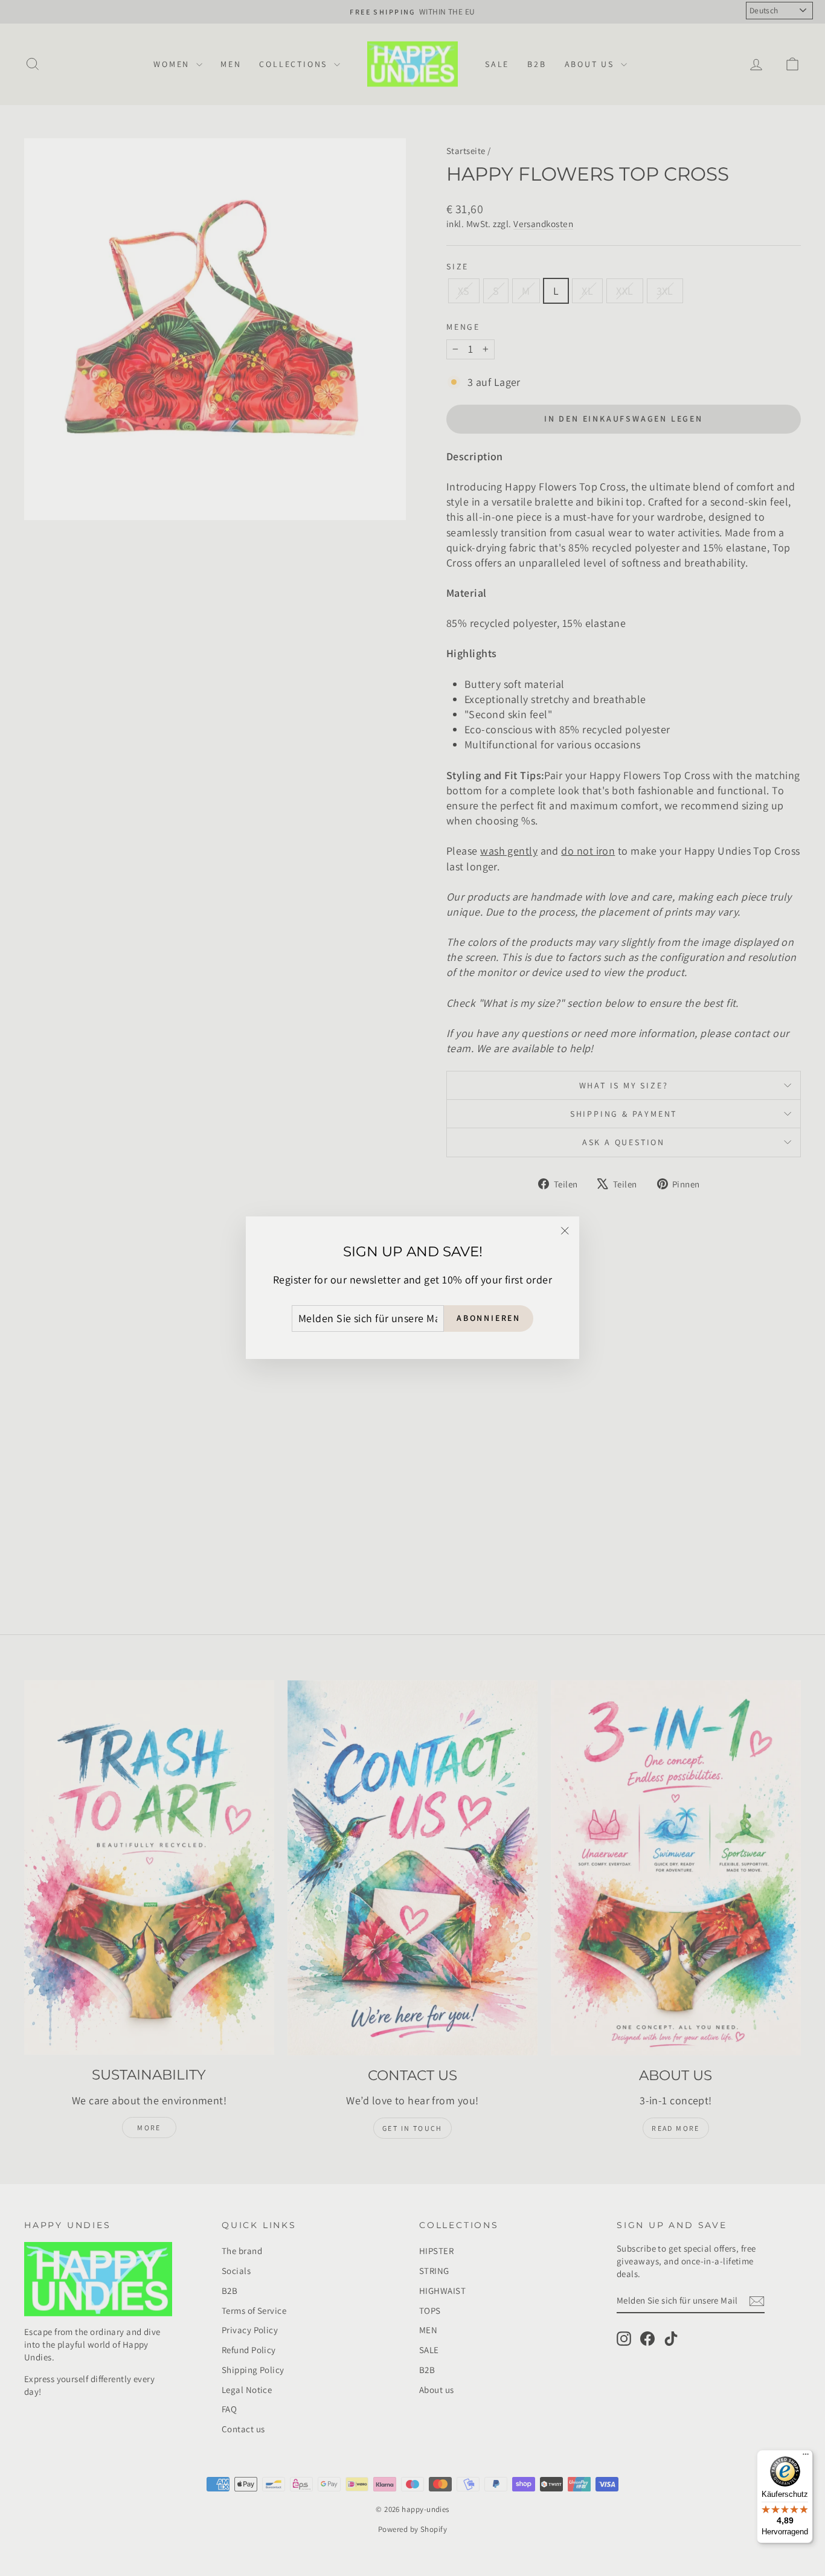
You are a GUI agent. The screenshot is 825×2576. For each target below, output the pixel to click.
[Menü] (806, 2457)
